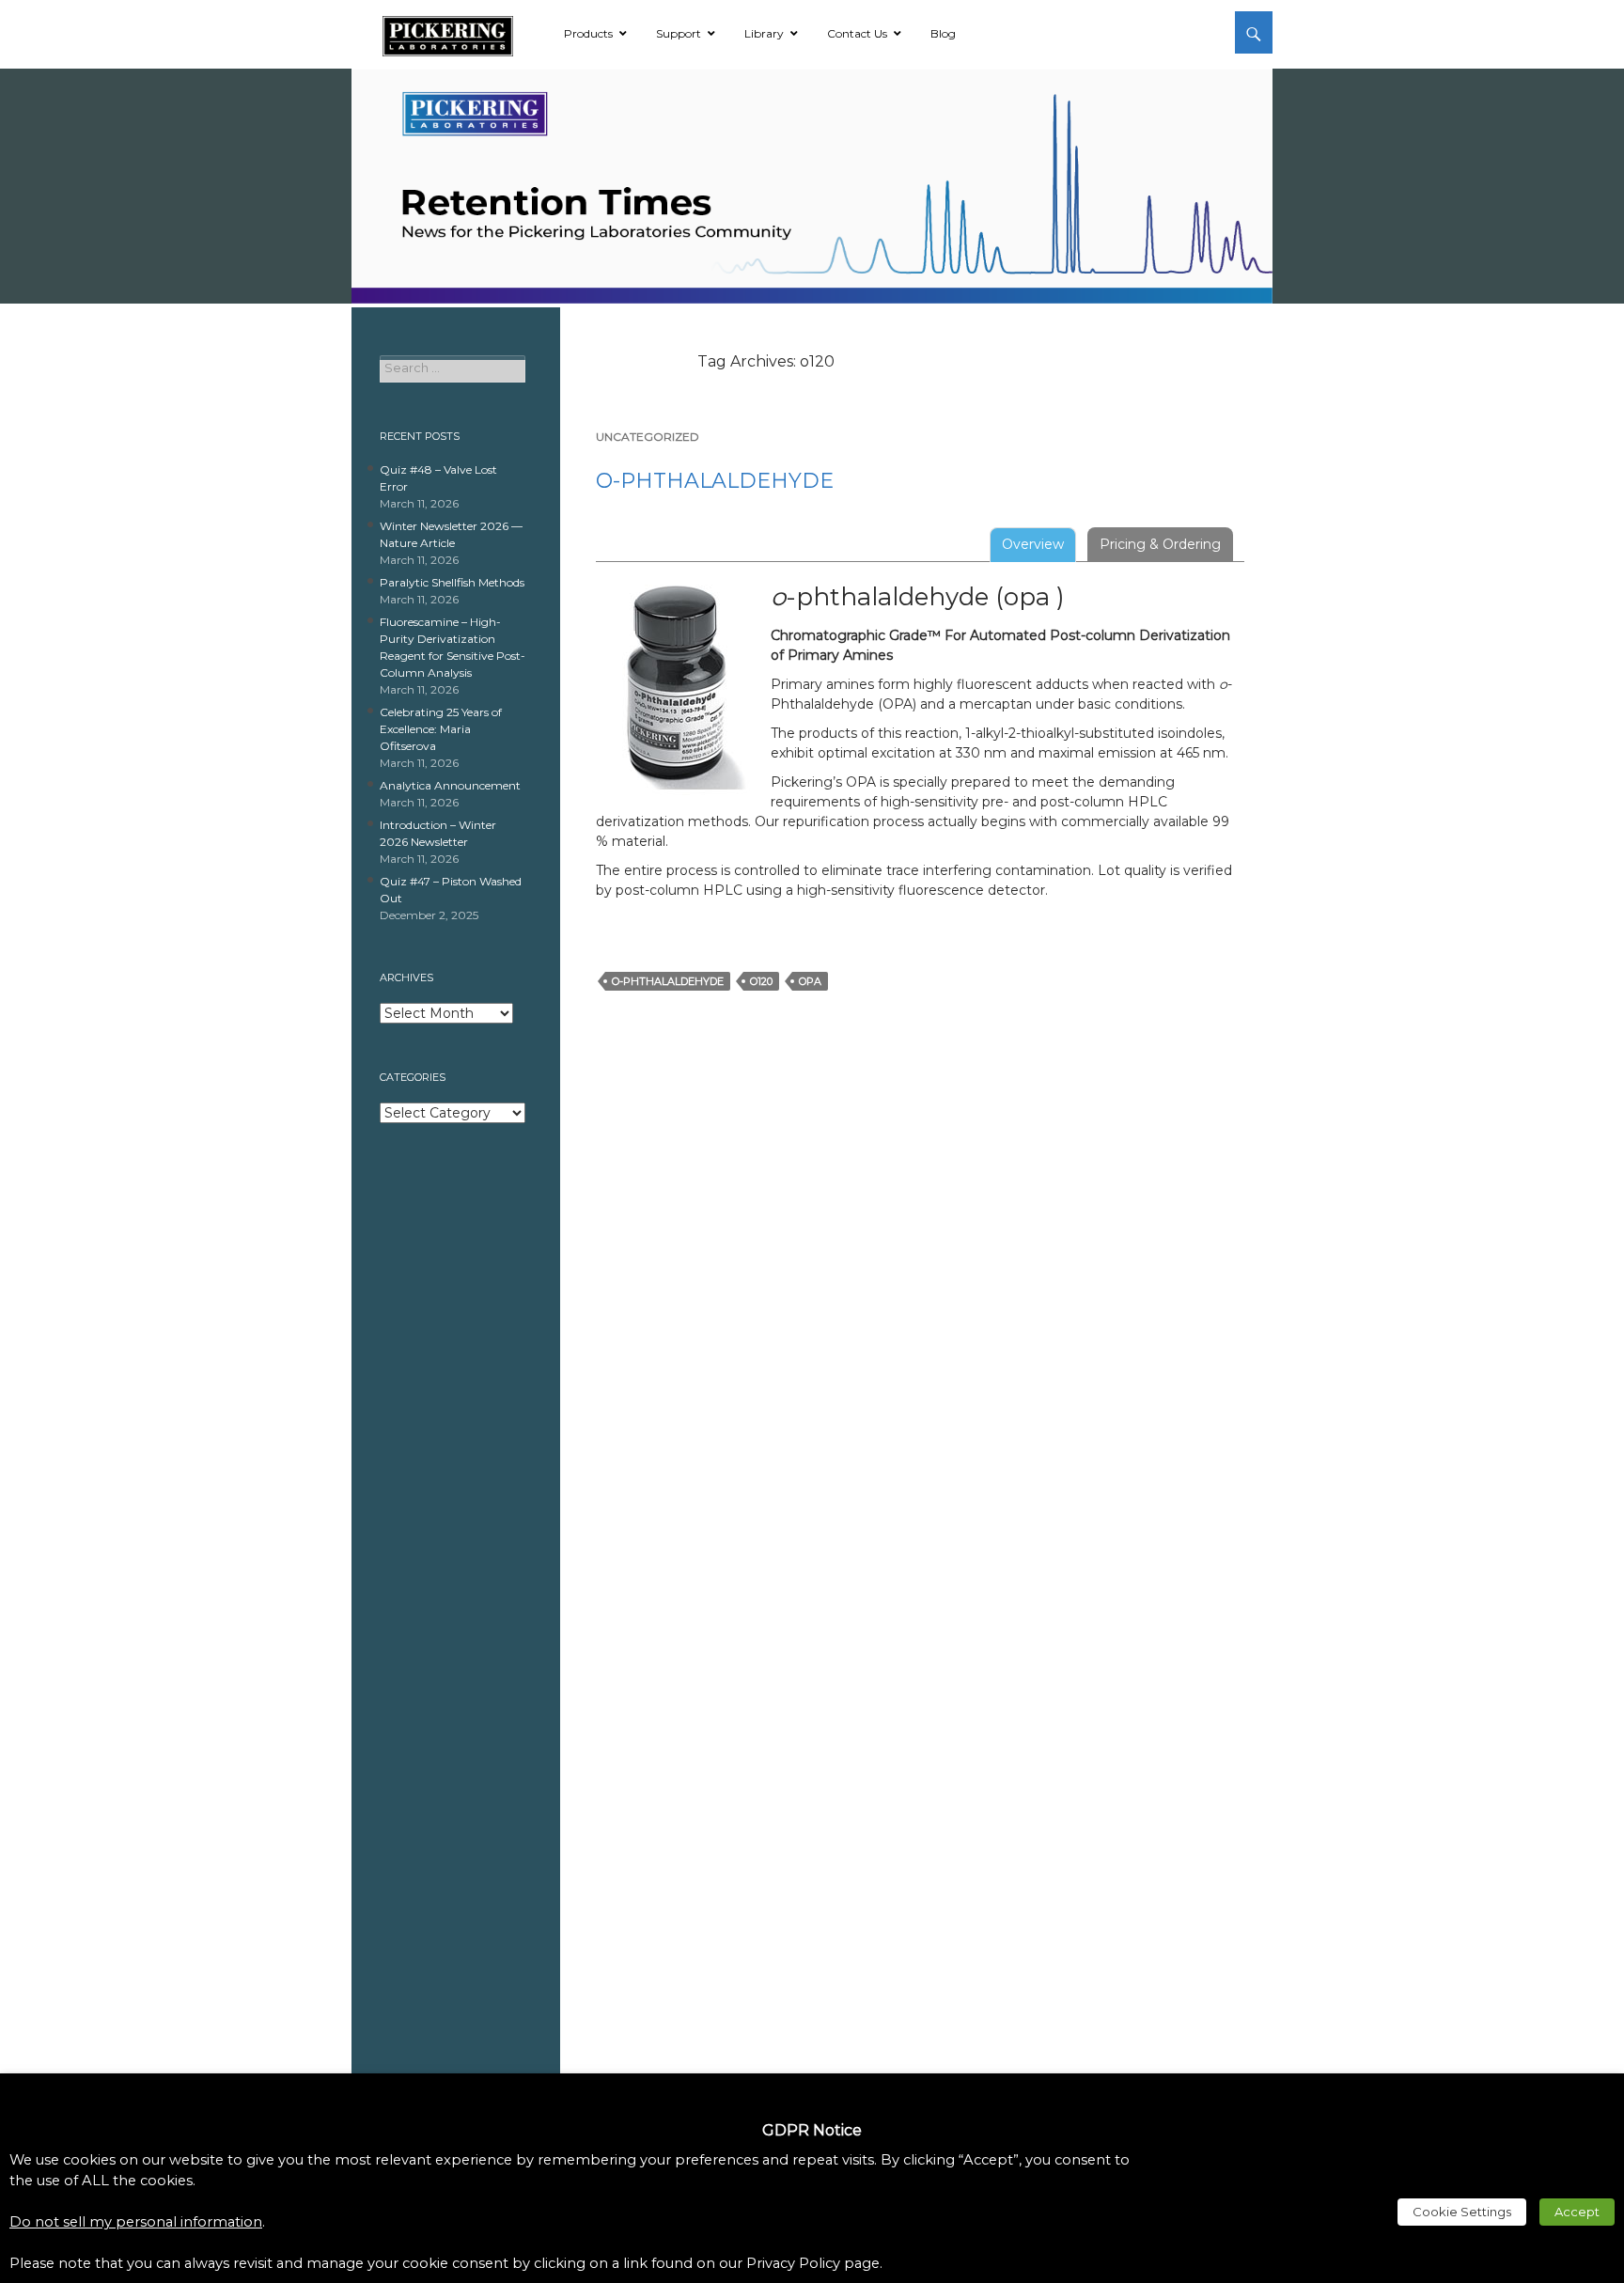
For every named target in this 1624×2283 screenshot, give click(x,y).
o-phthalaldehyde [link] (715, 481)
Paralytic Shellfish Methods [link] (452, 582)
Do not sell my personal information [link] (136, 2222)
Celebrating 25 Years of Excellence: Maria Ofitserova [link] (441, 729)
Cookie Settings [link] (1462, 2212)
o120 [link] (761, 981)
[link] (448, 33)
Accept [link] (1577, 2212)
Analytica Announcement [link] (450, 785)
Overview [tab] (1033, 544)
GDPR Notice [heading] (812, 2130)
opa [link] (810, 981)
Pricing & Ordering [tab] (1160, 544)
